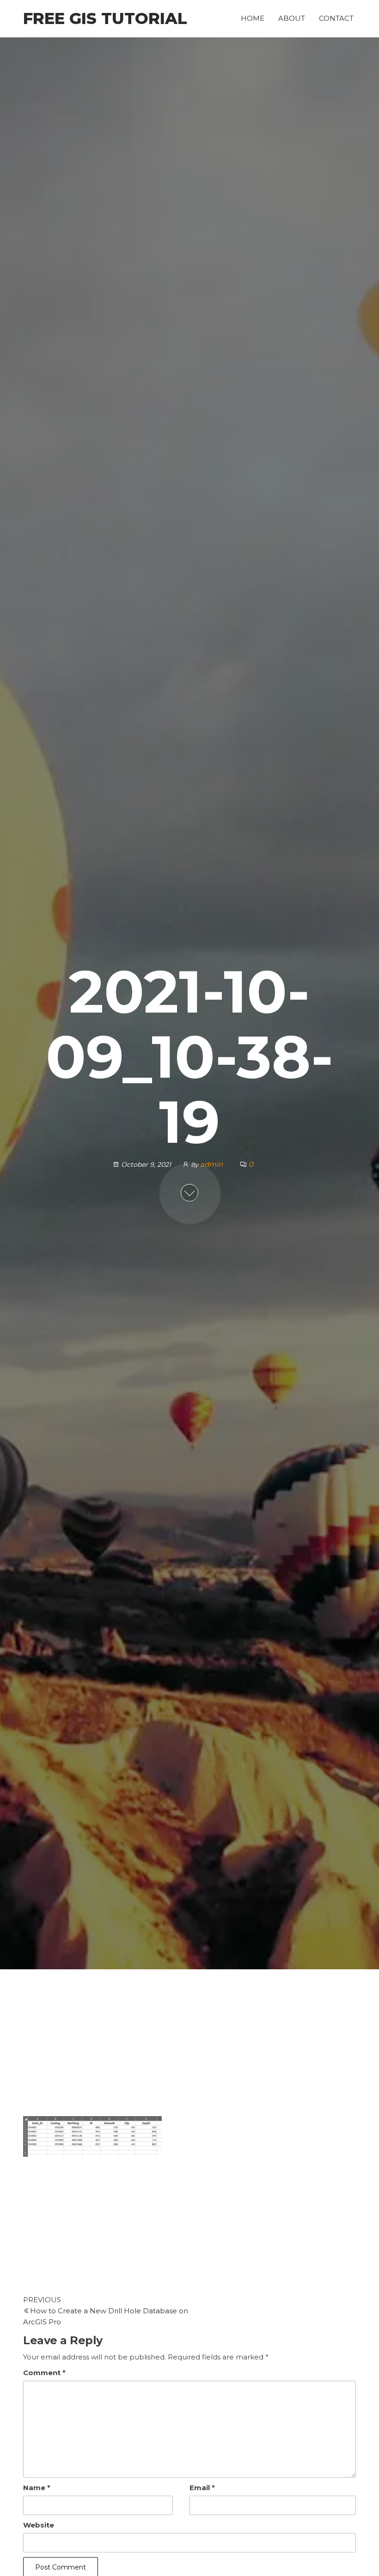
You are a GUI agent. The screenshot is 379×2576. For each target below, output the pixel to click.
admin (212, 1164)
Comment (44, 2373)
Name (37, 2488)
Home (253, 18)
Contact (336, 18)
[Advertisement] (189, 2048)
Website (39, 2525)
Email (202, 2488)
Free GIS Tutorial (105, 18)
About (292, 18)
